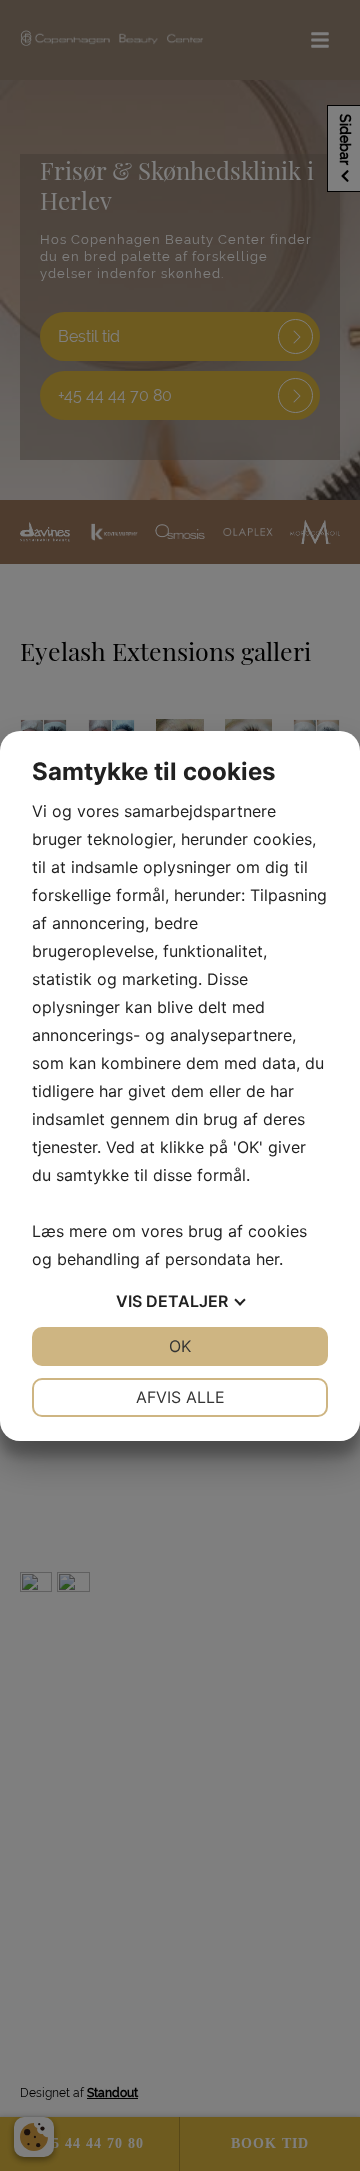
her (267, 1259)
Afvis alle (180, 1397)
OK (180, 1346)
